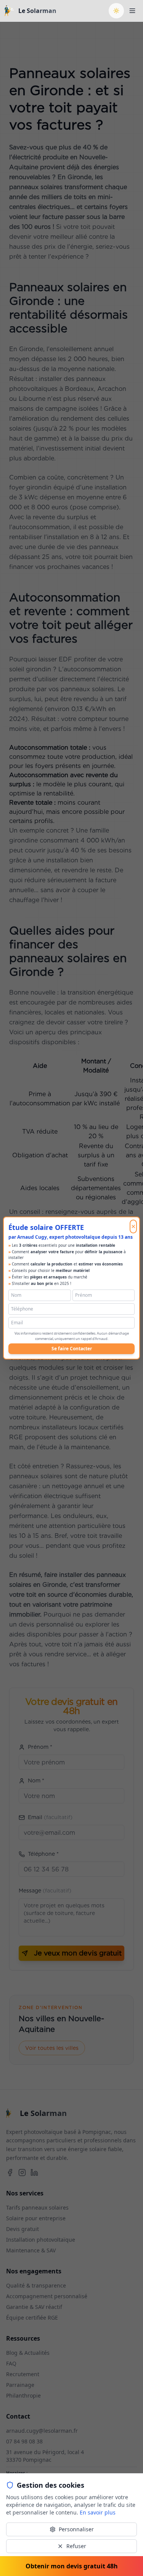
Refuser (76, 2546)
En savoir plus (98, 2512)
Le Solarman (37, 11)
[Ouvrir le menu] (132, 11)
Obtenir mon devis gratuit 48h (72, 2566)
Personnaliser (76, 2529)
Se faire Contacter (72, 1349)
